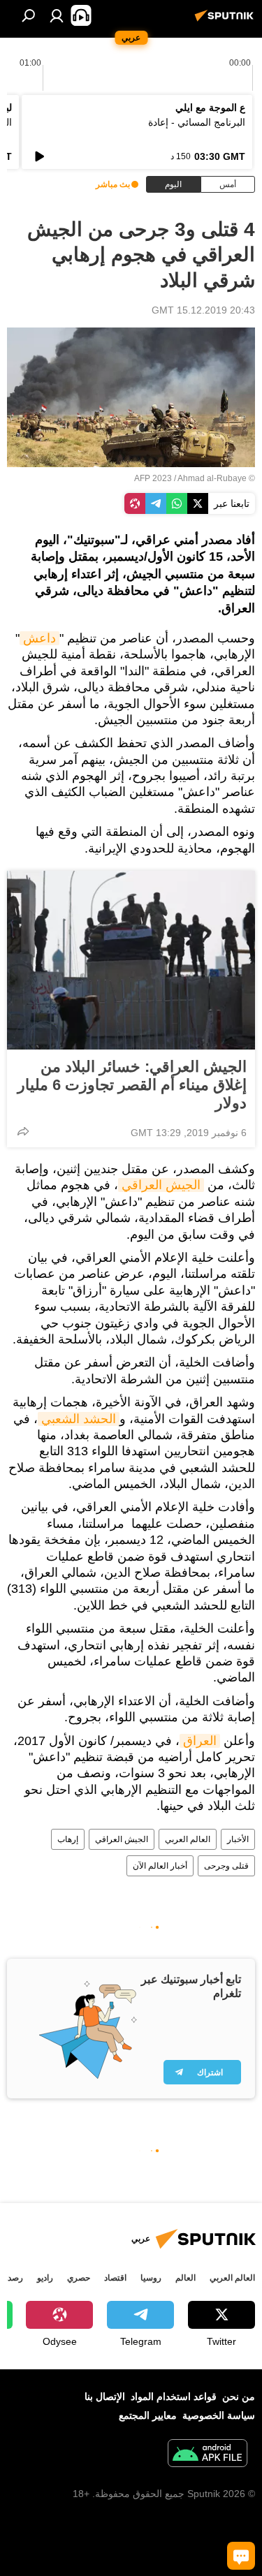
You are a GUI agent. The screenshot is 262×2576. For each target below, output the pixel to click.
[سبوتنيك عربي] (226, 21)
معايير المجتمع (148, 2415)
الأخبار (238, 1839)
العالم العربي (188, 1839)
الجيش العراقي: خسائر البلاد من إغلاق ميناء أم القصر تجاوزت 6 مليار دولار (132, 1085)
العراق (200, 1741)
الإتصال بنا (105, 2397)
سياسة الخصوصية (219, 2415)
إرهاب (68, 1839)
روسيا (151, 2278)
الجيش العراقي (161, 1185)
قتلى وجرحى (226, 1866)
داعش (39, 638)
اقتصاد (115, 2278)
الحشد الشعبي (79, 1419)
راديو (45, 2278)
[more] (23, 1131)
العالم (185, 2278)
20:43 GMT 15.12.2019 (203, 310)
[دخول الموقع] (57, 15)
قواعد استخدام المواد (174, 2397)
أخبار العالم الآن (160, 1866)
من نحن (239, 2397)
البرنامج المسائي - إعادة (197, 122)
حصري (79, 2278)
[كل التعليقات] (241, 2556)
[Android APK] (208, 2455)
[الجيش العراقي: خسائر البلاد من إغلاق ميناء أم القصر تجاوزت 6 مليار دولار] (131, 960)
